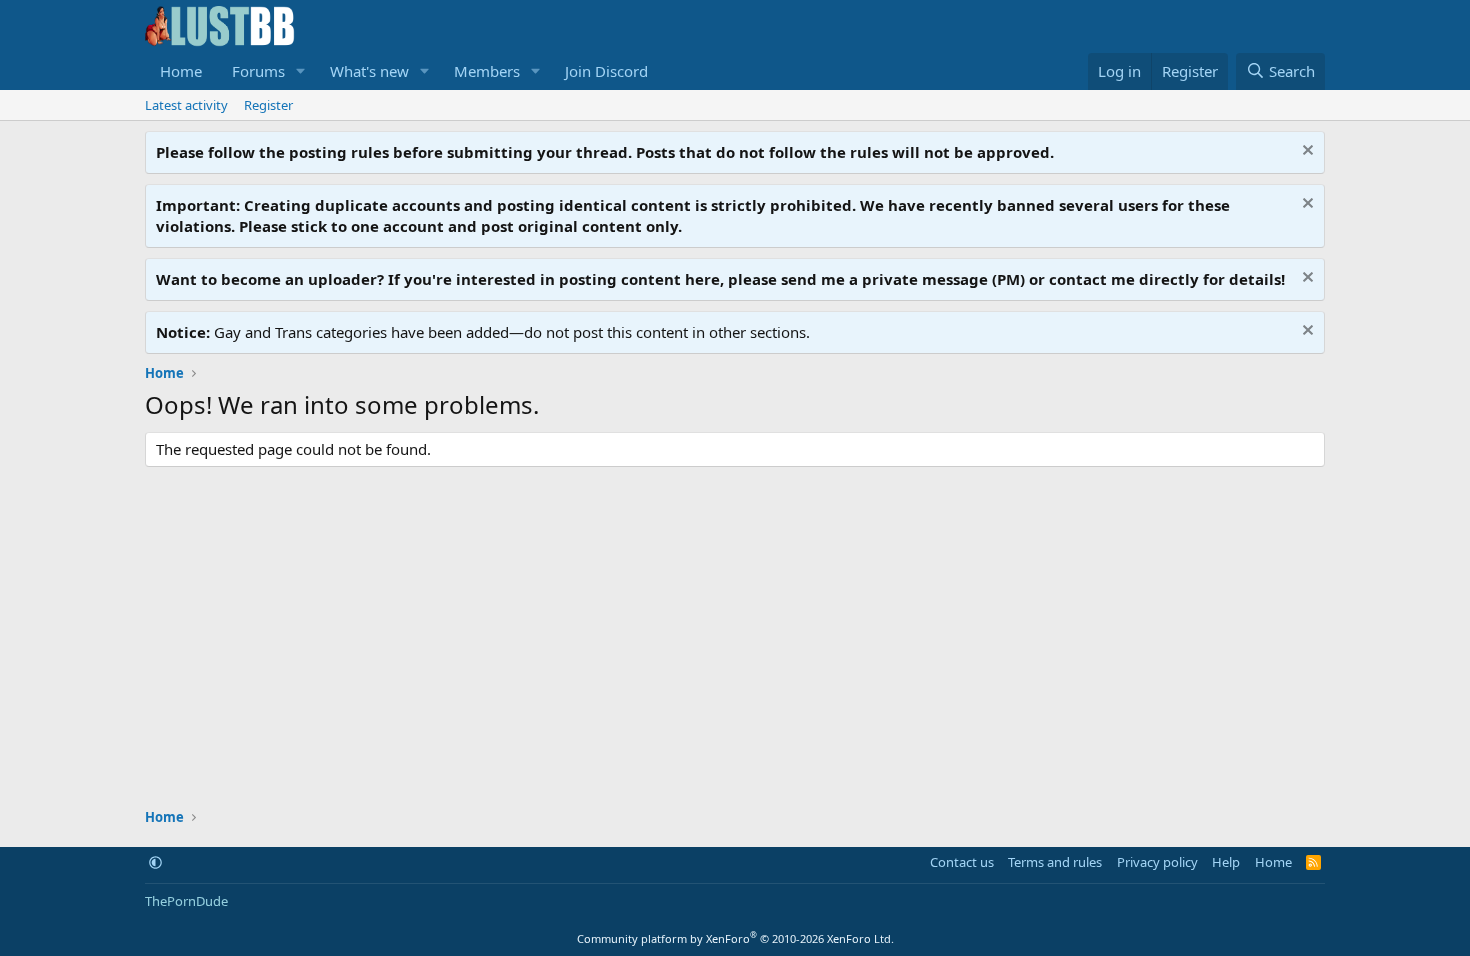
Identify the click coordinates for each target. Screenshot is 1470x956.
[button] (301, 71)
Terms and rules (1055, 862)
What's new (369, 71)
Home (181, 71)
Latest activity (186, 105)
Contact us (962, 862)
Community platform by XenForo (735, 938)
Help (1226, 862)
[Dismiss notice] (1305, 152)
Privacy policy (1157, 862)
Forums (258, 71)
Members (487, 71)
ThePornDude (186, 901)
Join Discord (606, 71)
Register (268, 105)
